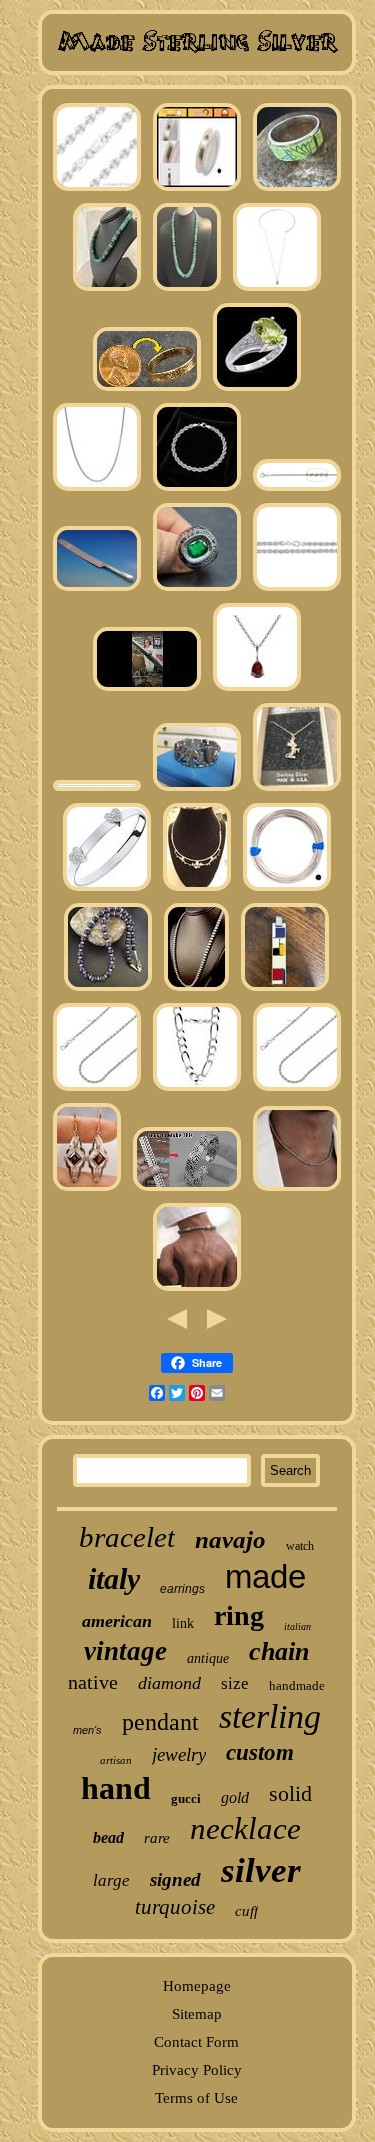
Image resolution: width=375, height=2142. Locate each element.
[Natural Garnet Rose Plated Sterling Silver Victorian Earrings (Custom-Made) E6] (87, 1190)
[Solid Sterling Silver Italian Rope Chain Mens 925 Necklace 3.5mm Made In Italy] (97, 1090)
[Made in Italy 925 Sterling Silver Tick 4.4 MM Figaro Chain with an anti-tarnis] (197, 1090)
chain (279, 1651)
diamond (169, 1683)
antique (208, 1658)
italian (297, 1626)
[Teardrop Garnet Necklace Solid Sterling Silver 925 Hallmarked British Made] (257, 690)
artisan (116, 1760)
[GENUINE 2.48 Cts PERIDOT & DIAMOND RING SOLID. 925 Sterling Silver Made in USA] (257, 390)
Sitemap (197, 2014)
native (93, 1682)
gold (235, 1797)
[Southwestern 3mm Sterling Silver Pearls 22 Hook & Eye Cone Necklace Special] (196, 990)
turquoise (175, 1907)
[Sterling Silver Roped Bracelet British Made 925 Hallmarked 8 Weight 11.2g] (197, 490)
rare (157, 1838)
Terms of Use (196, 2098)
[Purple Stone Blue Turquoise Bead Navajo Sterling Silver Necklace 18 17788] (108, 990)
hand (116, 1788)
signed (175, 1879)
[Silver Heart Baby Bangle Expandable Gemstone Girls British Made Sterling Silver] (107, 890)
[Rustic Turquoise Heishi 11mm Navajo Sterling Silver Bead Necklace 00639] (107, 290)
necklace (245, 1828)
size (235, 1683)
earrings (182, 1589)
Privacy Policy (197, 2070)
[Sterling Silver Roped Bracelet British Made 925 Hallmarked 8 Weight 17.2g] (297, 590)
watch (300, 1546)
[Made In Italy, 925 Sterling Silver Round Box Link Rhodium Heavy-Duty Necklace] (97, 490)
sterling (270, 1716)
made (265, 1576)
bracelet (127, 1537)
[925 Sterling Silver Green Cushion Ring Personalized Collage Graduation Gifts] (197, 590)
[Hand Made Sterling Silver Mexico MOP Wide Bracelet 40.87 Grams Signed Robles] (197, 790)
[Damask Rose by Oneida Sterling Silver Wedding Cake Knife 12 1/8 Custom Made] (97, 590)
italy (114, 1578)
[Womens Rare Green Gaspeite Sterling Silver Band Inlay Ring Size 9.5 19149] (297, 190)
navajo (230, 1539)
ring (239, 1615)
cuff (246, 1911)
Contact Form (196, 2042)
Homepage (197, 1986)
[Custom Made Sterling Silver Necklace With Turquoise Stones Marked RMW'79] (197, 890)
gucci (186, 1798)
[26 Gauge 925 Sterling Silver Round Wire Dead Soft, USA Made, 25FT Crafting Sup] (197, 190)
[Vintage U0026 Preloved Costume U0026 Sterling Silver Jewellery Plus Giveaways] (147, 690)
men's (87, 1730)
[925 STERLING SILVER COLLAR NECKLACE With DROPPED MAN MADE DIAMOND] (277, 290)
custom (260, 1752)
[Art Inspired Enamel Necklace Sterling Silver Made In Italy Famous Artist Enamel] (285, 990)
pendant (160, 1722)
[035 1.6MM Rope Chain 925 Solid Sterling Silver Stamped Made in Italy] (297, 490)
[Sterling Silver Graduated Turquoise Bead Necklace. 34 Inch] (187, 290)
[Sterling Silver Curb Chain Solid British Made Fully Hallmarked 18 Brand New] (97, 790)
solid (290, 1793)
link (183, 1623)
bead (108, 1837)
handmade (297, 1685)
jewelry (179, 1754)
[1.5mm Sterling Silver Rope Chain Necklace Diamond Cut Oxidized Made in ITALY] (297, 1190)
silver (261, 1870)
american (117, 1621)
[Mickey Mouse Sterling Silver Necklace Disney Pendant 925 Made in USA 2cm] (297, 790)
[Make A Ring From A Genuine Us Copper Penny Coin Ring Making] (147, 390)
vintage (125, 1651)
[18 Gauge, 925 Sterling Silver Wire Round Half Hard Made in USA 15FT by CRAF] (287, 890)
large (111, 1880)
